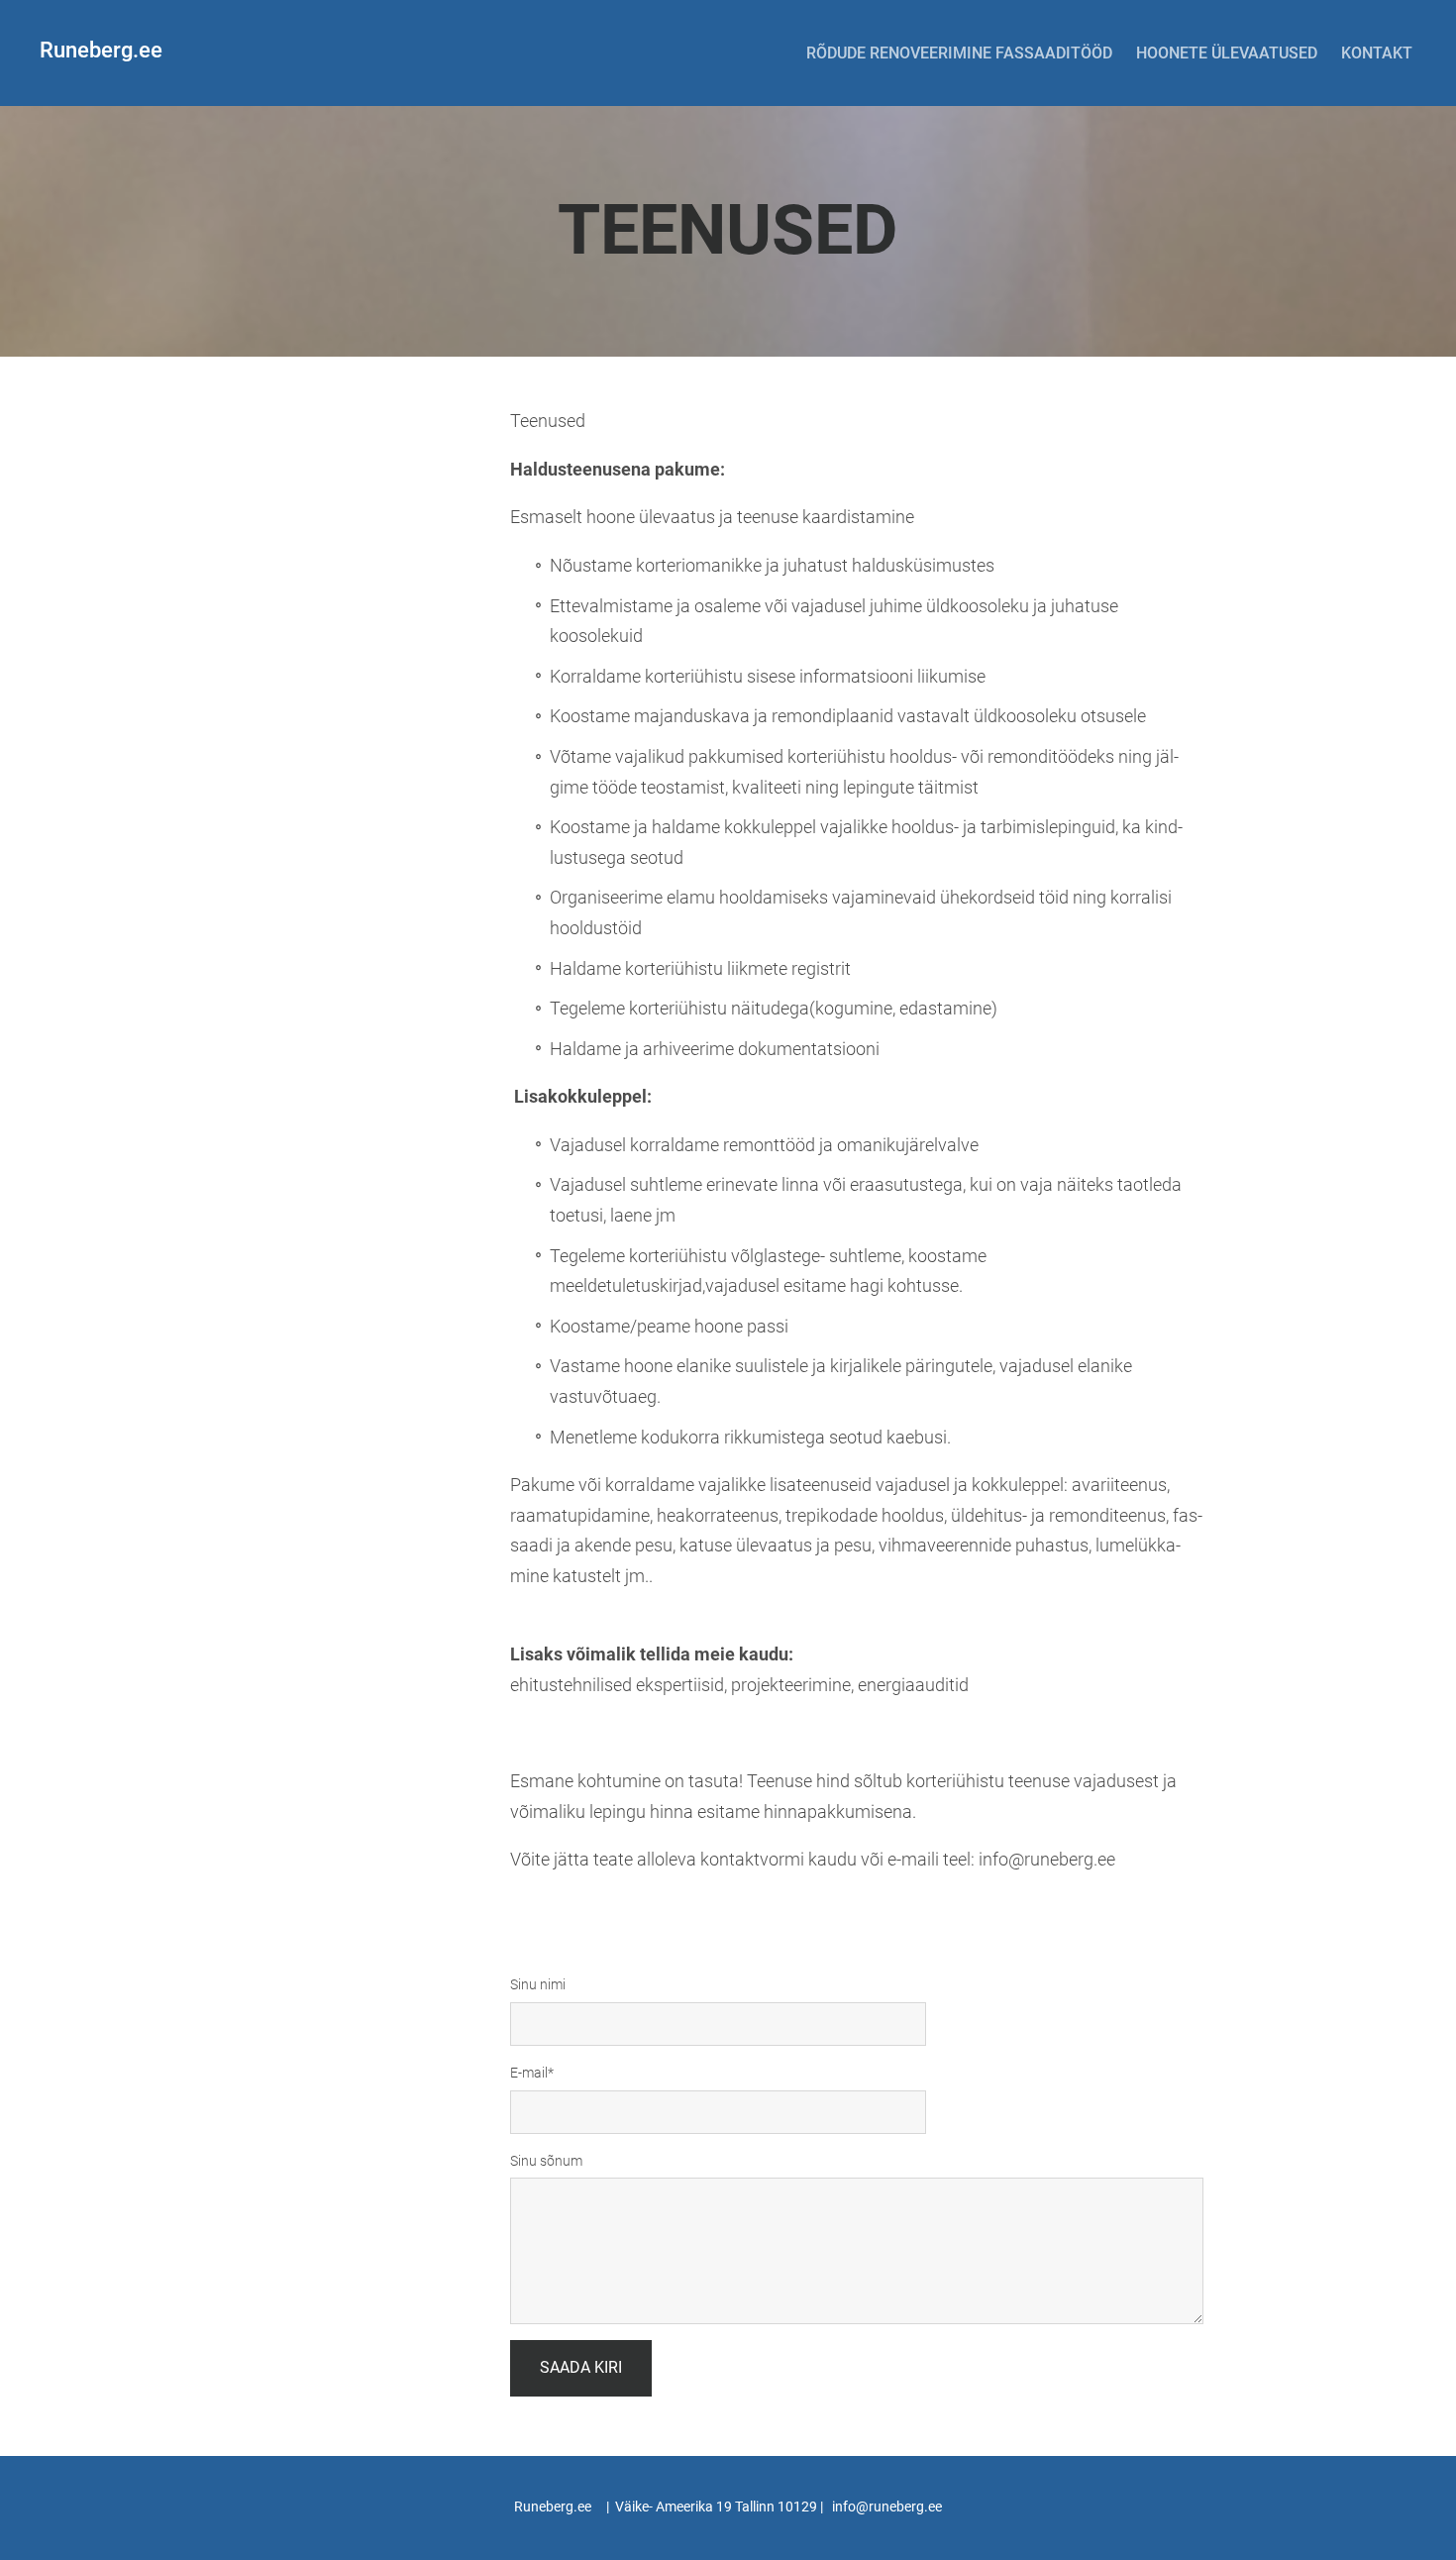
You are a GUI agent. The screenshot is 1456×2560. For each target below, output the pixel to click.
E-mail (529, 2073)
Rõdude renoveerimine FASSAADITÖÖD (959, 53)
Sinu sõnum (546, 2161)
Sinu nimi (538, 1984)
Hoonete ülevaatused (1227, 53)
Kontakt (1377, 53)
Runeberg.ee (101, 50)
